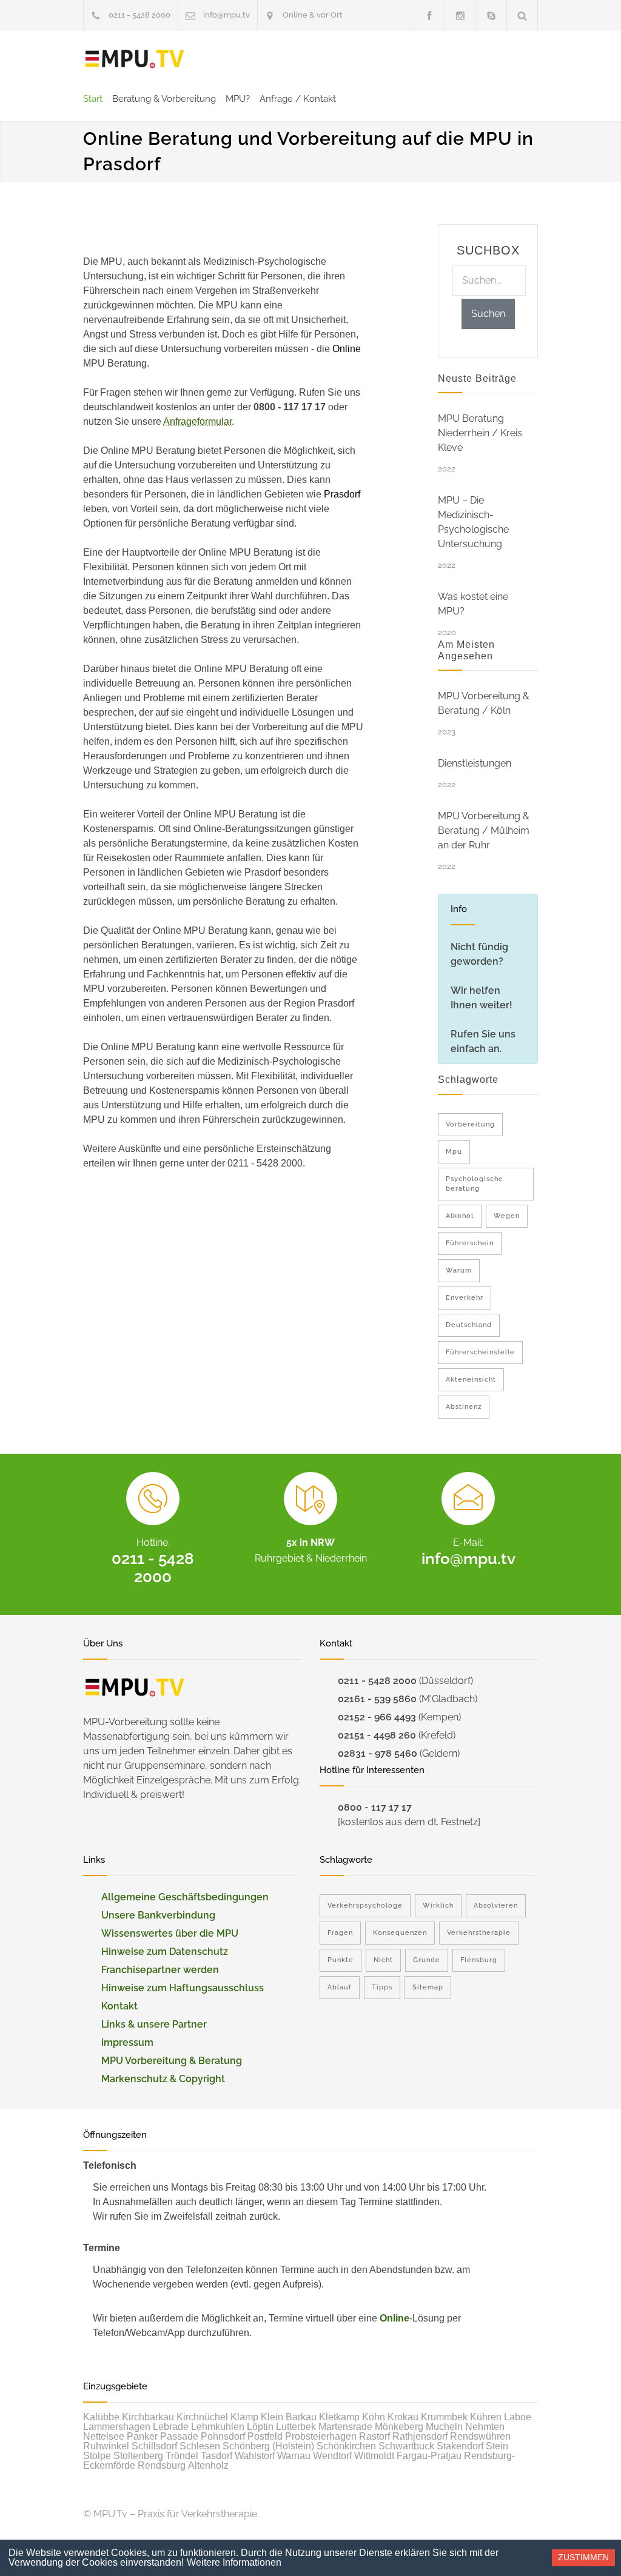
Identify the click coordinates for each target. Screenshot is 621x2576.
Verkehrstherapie (479, 1933)
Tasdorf (217, 2456)
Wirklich (438, 1905)
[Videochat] (491, 15)
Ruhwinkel (106, 2446)
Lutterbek (296, 2427)
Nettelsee (104, 2436)
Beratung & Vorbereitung (164, 99)
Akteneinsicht (471, 1380)
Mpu (454, 1152)
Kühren (486, 2417)
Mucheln (444, 2427)
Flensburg (479, 1960)
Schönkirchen (346, 2446)
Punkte (341, 1960)
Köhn (374, 2417)
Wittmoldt (374, 2456)
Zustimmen (583, 2557)
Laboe (518, 2417)
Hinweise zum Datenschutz (165, 1952)
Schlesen (200, 2446)
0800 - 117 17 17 (375, 1807)
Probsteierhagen (321, 2436)
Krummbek (444, 2417)
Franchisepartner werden (160, 1970)
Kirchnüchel (202, 2417)
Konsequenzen (400, 1933)
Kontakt (119, 2006)
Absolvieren (496, 1905)
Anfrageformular (197, 421)
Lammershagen (117, 2427)
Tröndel (182, 2456)
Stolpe (97, 2456)
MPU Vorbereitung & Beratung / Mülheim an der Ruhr (484, 830)
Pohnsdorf (223, 2436)
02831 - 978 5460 (378, 1753)
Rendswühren (480, 2436)
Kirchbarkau (148, 2417)
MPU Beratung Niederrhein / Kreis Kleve (480, 433)
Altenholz (208, 2465)
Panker (142, 2436)
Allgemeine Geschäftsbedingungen (185, 1897)
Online (394, 2318)
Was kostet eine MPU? (473, 604)
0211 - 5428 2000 (139, 15)
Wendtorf (332, 2456)
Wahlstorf (255, 2456)
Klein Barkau (289, 2417)
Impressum (127, 2042)
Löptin (260, 2427)
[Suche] (522, 15)
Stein (497, 2446)
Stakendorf (460, 2446)
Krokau (403, 2417)
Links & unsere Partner (154, 2024)
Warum (459, 1270)
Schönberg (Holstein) (268, 2446)
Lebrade (171, 2427)
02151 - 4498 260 (377, 1735)
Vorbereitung (470, 1124)
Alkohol (460, 1216)
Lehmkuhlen (218, 2427)
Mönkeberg (399, 2427)
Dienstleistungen (475, 763)
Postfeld (265, 2436)
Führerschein (470, 1243)
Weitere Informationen (234, 2562)
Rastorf (374, 2436)
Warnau (294, 2456)
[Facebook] (429, 15)
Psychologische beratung (475, 1184)
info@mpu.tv (227, 15)
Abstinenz (464, 1407)
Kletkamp (339, 2417)
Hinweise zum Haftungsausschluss (183, 1988)
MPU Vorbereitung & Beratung (172, 2061)
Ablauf (340, 1987)
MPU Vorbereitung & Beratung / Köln (484, 703)
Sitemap (428, 1987)
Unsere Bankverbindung (158, 1915)
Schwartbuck (406, 2446)
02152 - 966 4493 (377, 1717)
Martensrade (345, 2427)
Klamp (244, 2417)
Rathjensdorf (420, 2436)
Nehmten (485, 2427)
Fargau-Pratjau (429, 2456)
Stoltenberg (138, 2456)
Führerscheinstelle (480, 1352)
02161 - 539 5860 (377, 1699)
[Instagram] (460, 15)
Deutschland (469, 1325)
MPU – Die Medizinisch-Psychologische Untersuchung (473, 522)
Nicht (383, 1960)
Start (93, 99)
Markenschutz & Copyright (163, 2079)
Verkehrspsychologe (365, 1905)
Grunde (427, 1960)
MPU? (238, 99)
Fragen (340, 1933)
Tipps (382, 1987)
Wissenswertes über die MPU (170, 1933)
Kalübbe (101, 2417)
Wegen (507, 1216)
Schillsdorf (154, 2446)
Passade (179, 2436)
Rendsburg (162, 2465)
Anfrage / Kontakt (298, 99)
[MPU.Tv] (135, 59)
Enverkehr (465, 1298)
